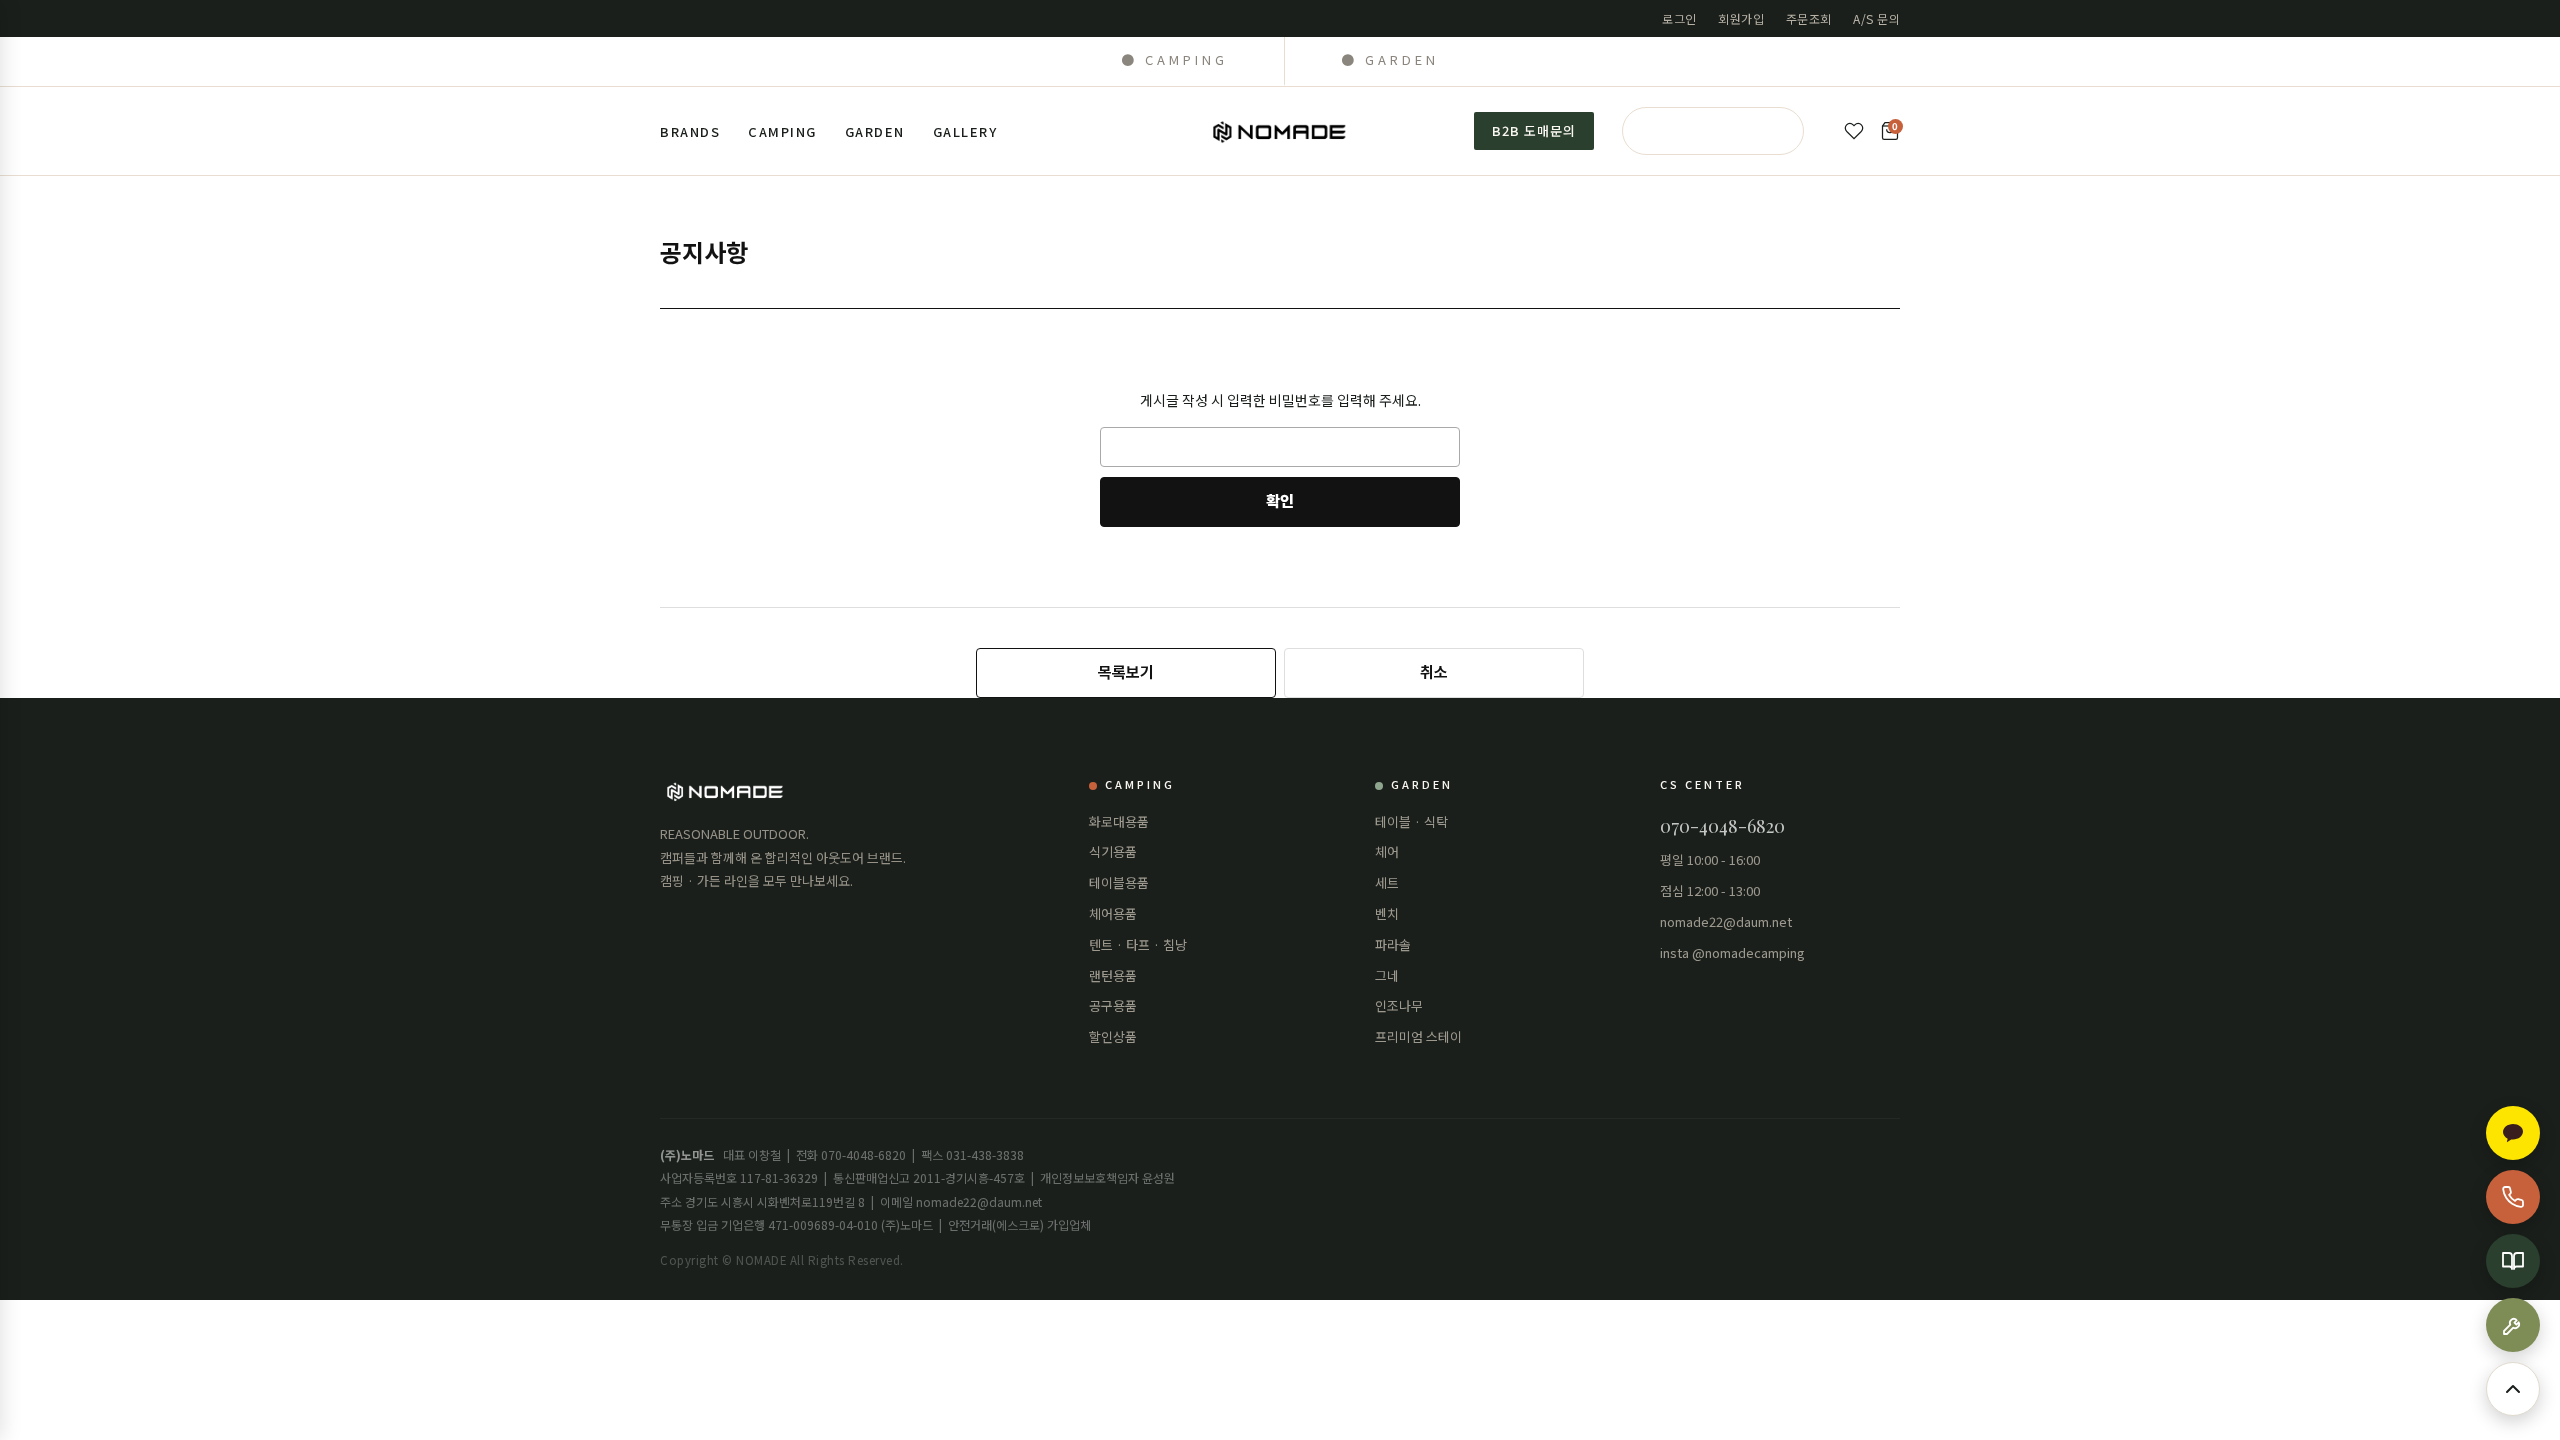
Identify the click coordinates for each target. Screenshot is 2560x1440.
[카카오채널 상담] (2513, 1133)
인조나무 (1399, 1005)
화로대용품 (1119, 821)
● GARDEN (1390, 59)
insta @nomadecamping (1732, 952)
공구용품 (1113, 1005)
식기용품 (1113, 851)
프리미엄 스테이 (1418, 1036)
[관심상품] (1854, 131)
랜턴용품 (1113, 975)
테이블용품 (1119, 882)
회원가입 (1741, 18)
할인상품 (1113, 1036)
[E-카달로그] (2513, 1261)
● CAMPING (1174, 59)
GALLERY (965, 131)
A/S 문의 (1876, 18)
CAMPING (782, 131)
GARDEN (875, 131)
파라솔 (1393, 944)
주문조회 (1809, 18)
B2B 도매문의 (1534, 130)
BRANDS (690, 131)
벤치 (1387, 913)
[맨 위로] (2513, 1389)
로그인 (1679, 18)
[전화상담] (2513, 1197)
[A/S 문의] (2513, 1325)
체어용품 (1113, 913)
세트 (1387, 882)
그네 (1387, 975)
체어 (1387, 851)
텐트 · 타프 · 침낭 (1138, 944)
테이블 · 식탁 (1411, 821)
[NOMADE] (1280, 131)
